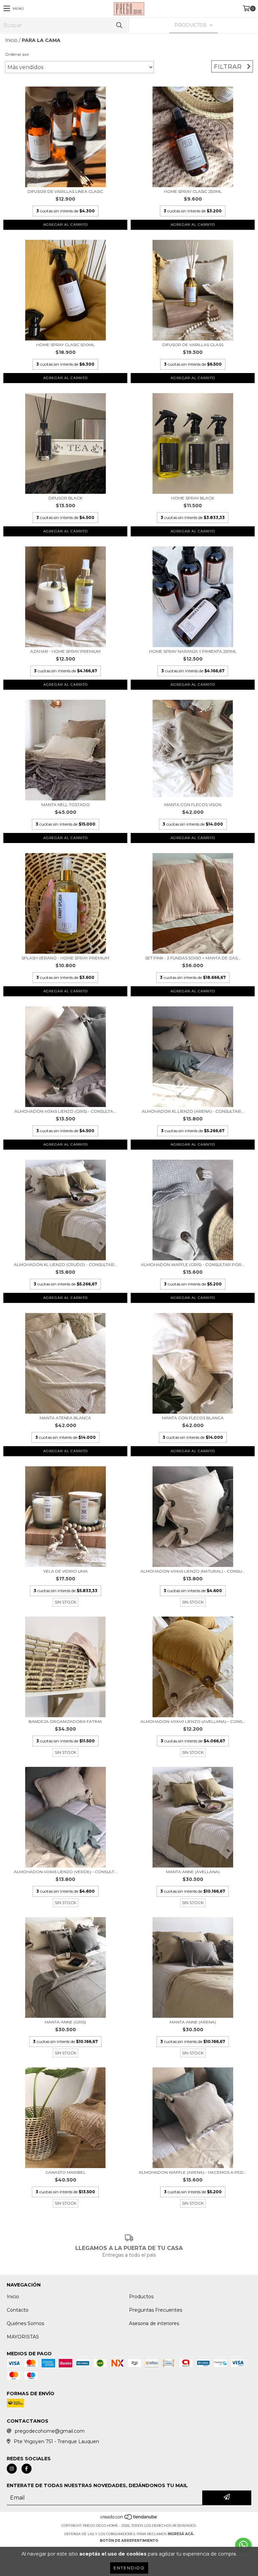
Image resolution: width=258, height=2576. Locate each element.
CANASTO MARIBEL (66, 2172)
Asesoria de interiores (154, 2323)
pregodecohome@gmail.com (50, 2431)
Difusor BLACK (65, 498)
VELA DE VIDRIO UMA (66, 1571)
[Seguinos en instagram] (12, 2469)
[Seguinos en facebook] (27, 2469)
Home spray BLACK (193, 498)
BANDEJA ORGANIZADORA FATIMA (65, 1721)
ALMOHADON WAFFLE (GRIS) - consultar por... (193, 1265)
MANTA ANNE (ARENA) (193, 2022)
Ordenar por (17, 54)
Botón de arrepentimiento (129, 2541)
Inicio (11, 40)
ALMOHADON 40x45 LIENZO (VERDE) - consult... (66, 1872)
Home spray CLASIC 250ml (193, 191)
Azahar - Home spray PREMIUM (65, 651)
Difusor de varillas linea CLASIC (65, 191)
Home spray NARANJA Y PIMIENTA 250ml (193, 651)
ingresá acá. (181, 2534)
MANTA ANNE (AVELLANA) (193, 1872)
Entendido (129, 2568)
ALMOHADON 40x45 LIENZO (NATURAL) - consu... (193, 1571)
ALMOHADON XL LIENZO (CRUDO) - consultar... (66, 1265)
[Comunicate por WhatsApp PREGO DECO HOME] (243, 2545)
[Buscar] (119, 25)
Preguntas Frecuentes (156, 2310)
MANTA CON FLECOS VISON (193, 805)
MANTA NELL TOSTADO (66, 805)
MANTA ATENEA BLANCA (65, 1418)
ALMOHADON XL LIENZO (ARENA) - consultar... (193, 1111)
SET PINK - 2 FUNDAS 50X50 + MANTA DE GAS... (193, 958)
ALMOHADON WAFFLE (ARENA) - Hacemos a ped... (193, 2172)
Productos (141, 2297)
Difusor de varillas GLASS (193, 345)
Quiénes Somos (25, 2323)
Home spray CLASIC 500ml (66, 345)
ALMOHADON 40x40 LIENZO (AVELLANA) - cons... (193, 1721)
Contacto (18, 2310)
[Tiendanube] (129, 2519)
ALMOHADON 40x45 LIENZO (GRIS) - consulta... (65, 1111)
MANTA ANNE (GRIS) (65, 2022)
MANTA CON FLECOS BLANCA (193, 1418)
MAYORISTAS (23, 2337)
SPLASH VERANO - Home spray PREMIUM (65, 958)
